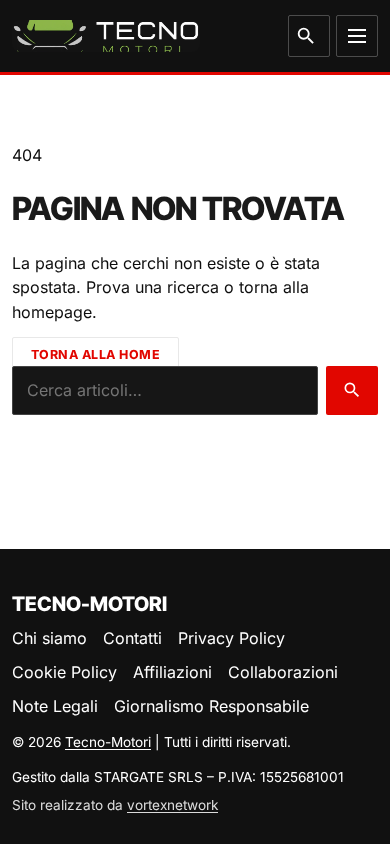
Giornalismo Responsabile (211, 706)
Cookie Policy (64, 672)
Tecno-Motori (108, 742)
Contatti (132, 638)
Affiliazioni (172, 672)
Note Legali (55, 706)
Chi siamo (49, 638)
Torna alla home (96, 354)
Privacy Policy (231, 638)
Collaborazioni (283, 672)
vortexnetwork (172, 805)
